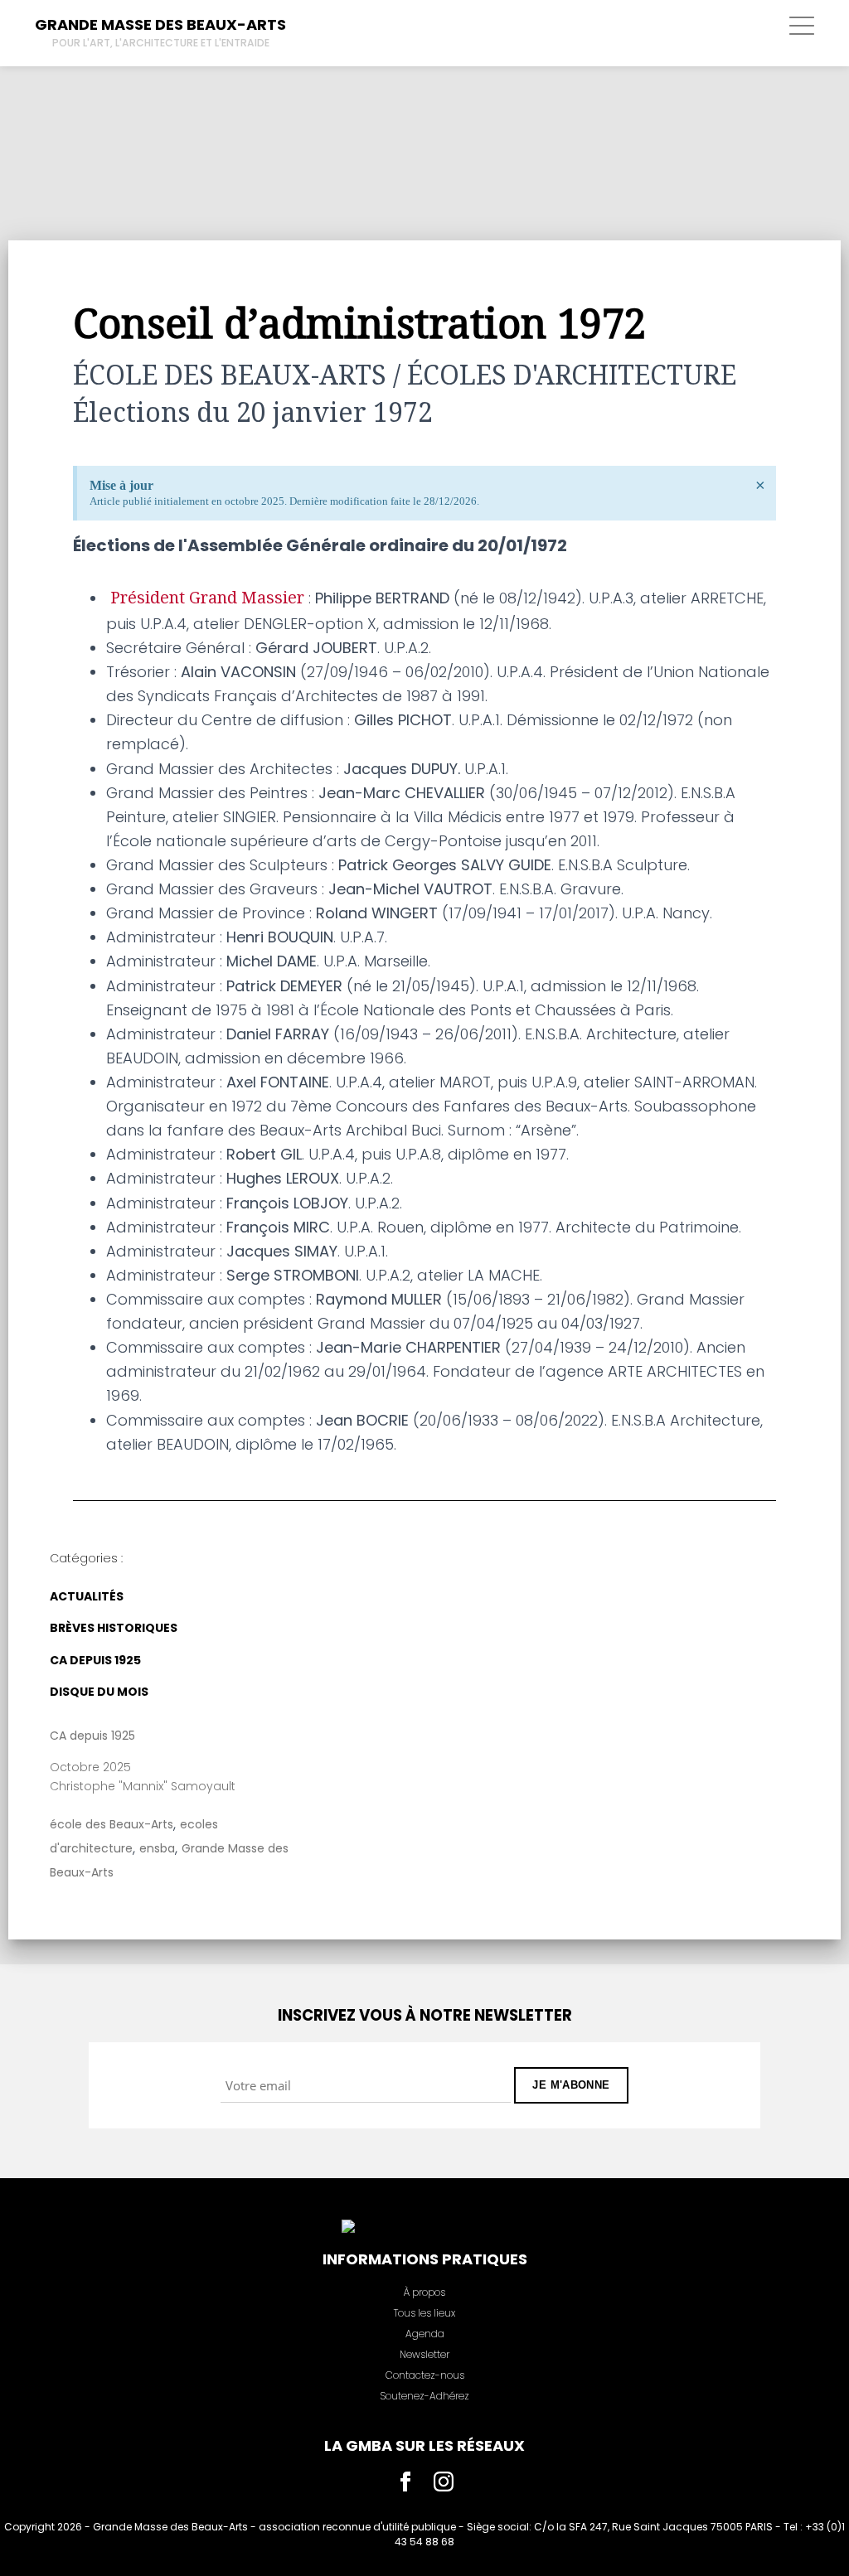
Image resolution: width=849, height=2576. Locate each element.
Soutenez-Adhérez (424, 2396)
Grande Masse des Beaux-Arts (160, 24)
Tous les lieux (424, 2313)
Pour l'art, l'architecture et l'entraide (161, 43)
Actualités (87, 1596)
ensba (157, 1848)
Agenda (425, 2334)
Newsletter (424, 2354)
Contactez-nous (425, 2375)
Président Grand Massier (205, 598)
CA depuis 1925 (95, 1660)
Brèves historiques (114, 1628)
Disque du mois (99, 1692)
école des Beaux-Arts (112, 1824)
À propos (424, 2292)
